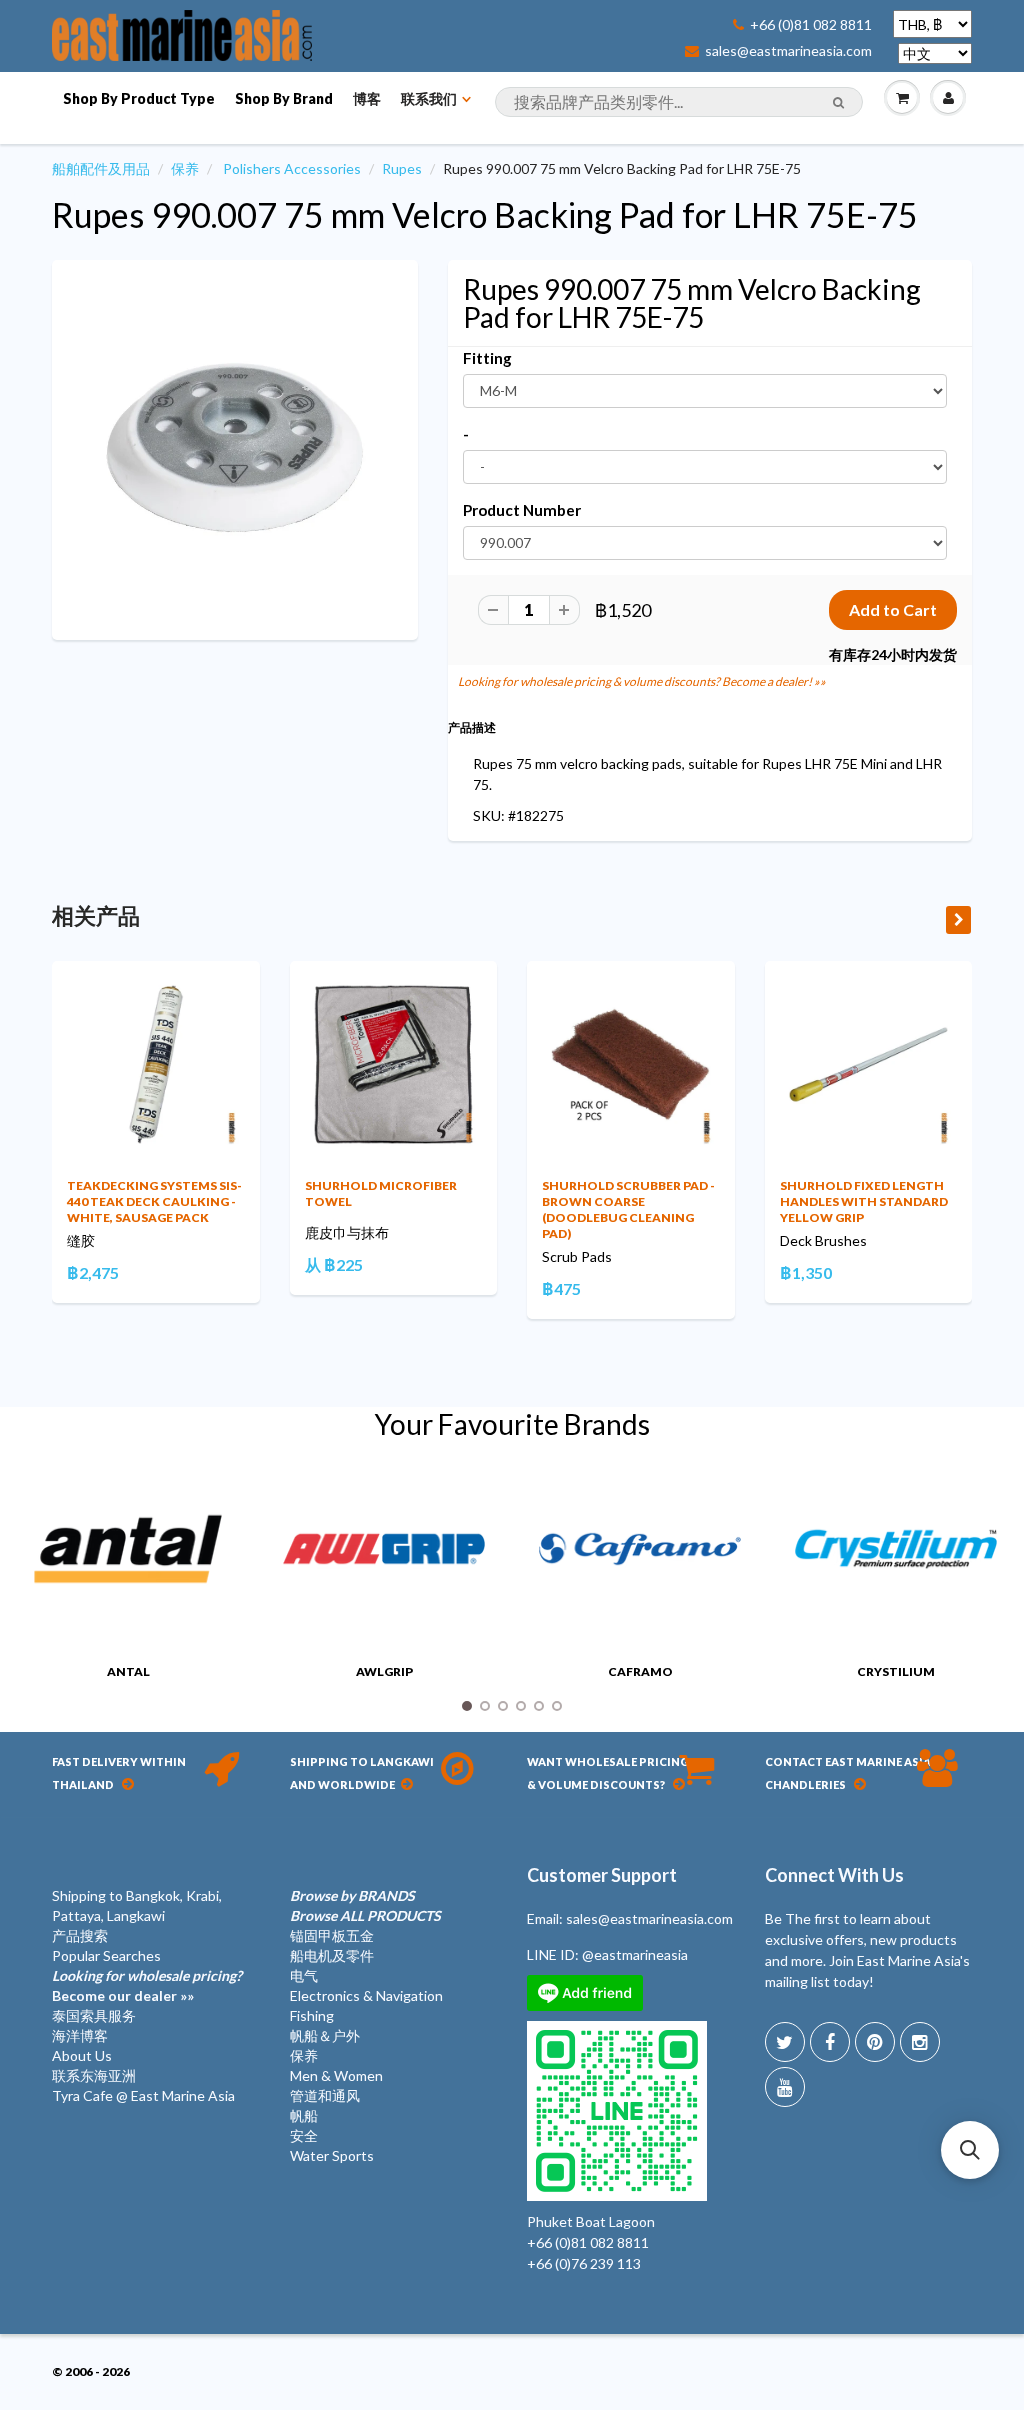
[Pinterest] (875, 2042)
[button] (970, 2150)
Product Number (522, 510)
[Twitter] (785, 2042)
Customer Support (602, 1875)
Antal (128, 1671)
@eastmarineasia (635, 1954)
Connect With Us (834, 1875)
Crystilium (896, 1671)
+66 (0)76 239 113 (584, 2263)
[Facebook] (830, 2042)
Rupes (402, 168)
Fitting (487, 358)
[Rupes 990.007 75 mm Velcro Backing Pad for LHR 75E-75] (235, 448)
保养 (185, 168)
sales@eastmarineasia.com (788, 51)
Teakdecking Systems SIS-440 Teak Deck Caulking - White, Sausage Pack (154, 1201)
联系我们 (429, 98)
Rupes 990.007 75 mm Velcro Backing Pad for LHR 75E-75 (485, 214)
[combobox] (679, 102)
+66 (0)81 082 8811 (811, 25)
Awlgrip (384, 1671)
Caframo (640, 1671)
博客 (367, 98)
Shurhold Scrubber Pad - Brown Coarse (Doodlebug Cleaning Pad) (628, 1209)
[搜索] (838, 103)
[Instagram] (920, 2042)
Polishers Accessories (292, 168)
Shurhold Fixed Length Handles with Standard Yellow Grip (864, 1201)
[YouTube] (785, 2087)
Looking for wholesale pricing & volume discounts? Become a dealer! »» (642, 681)
